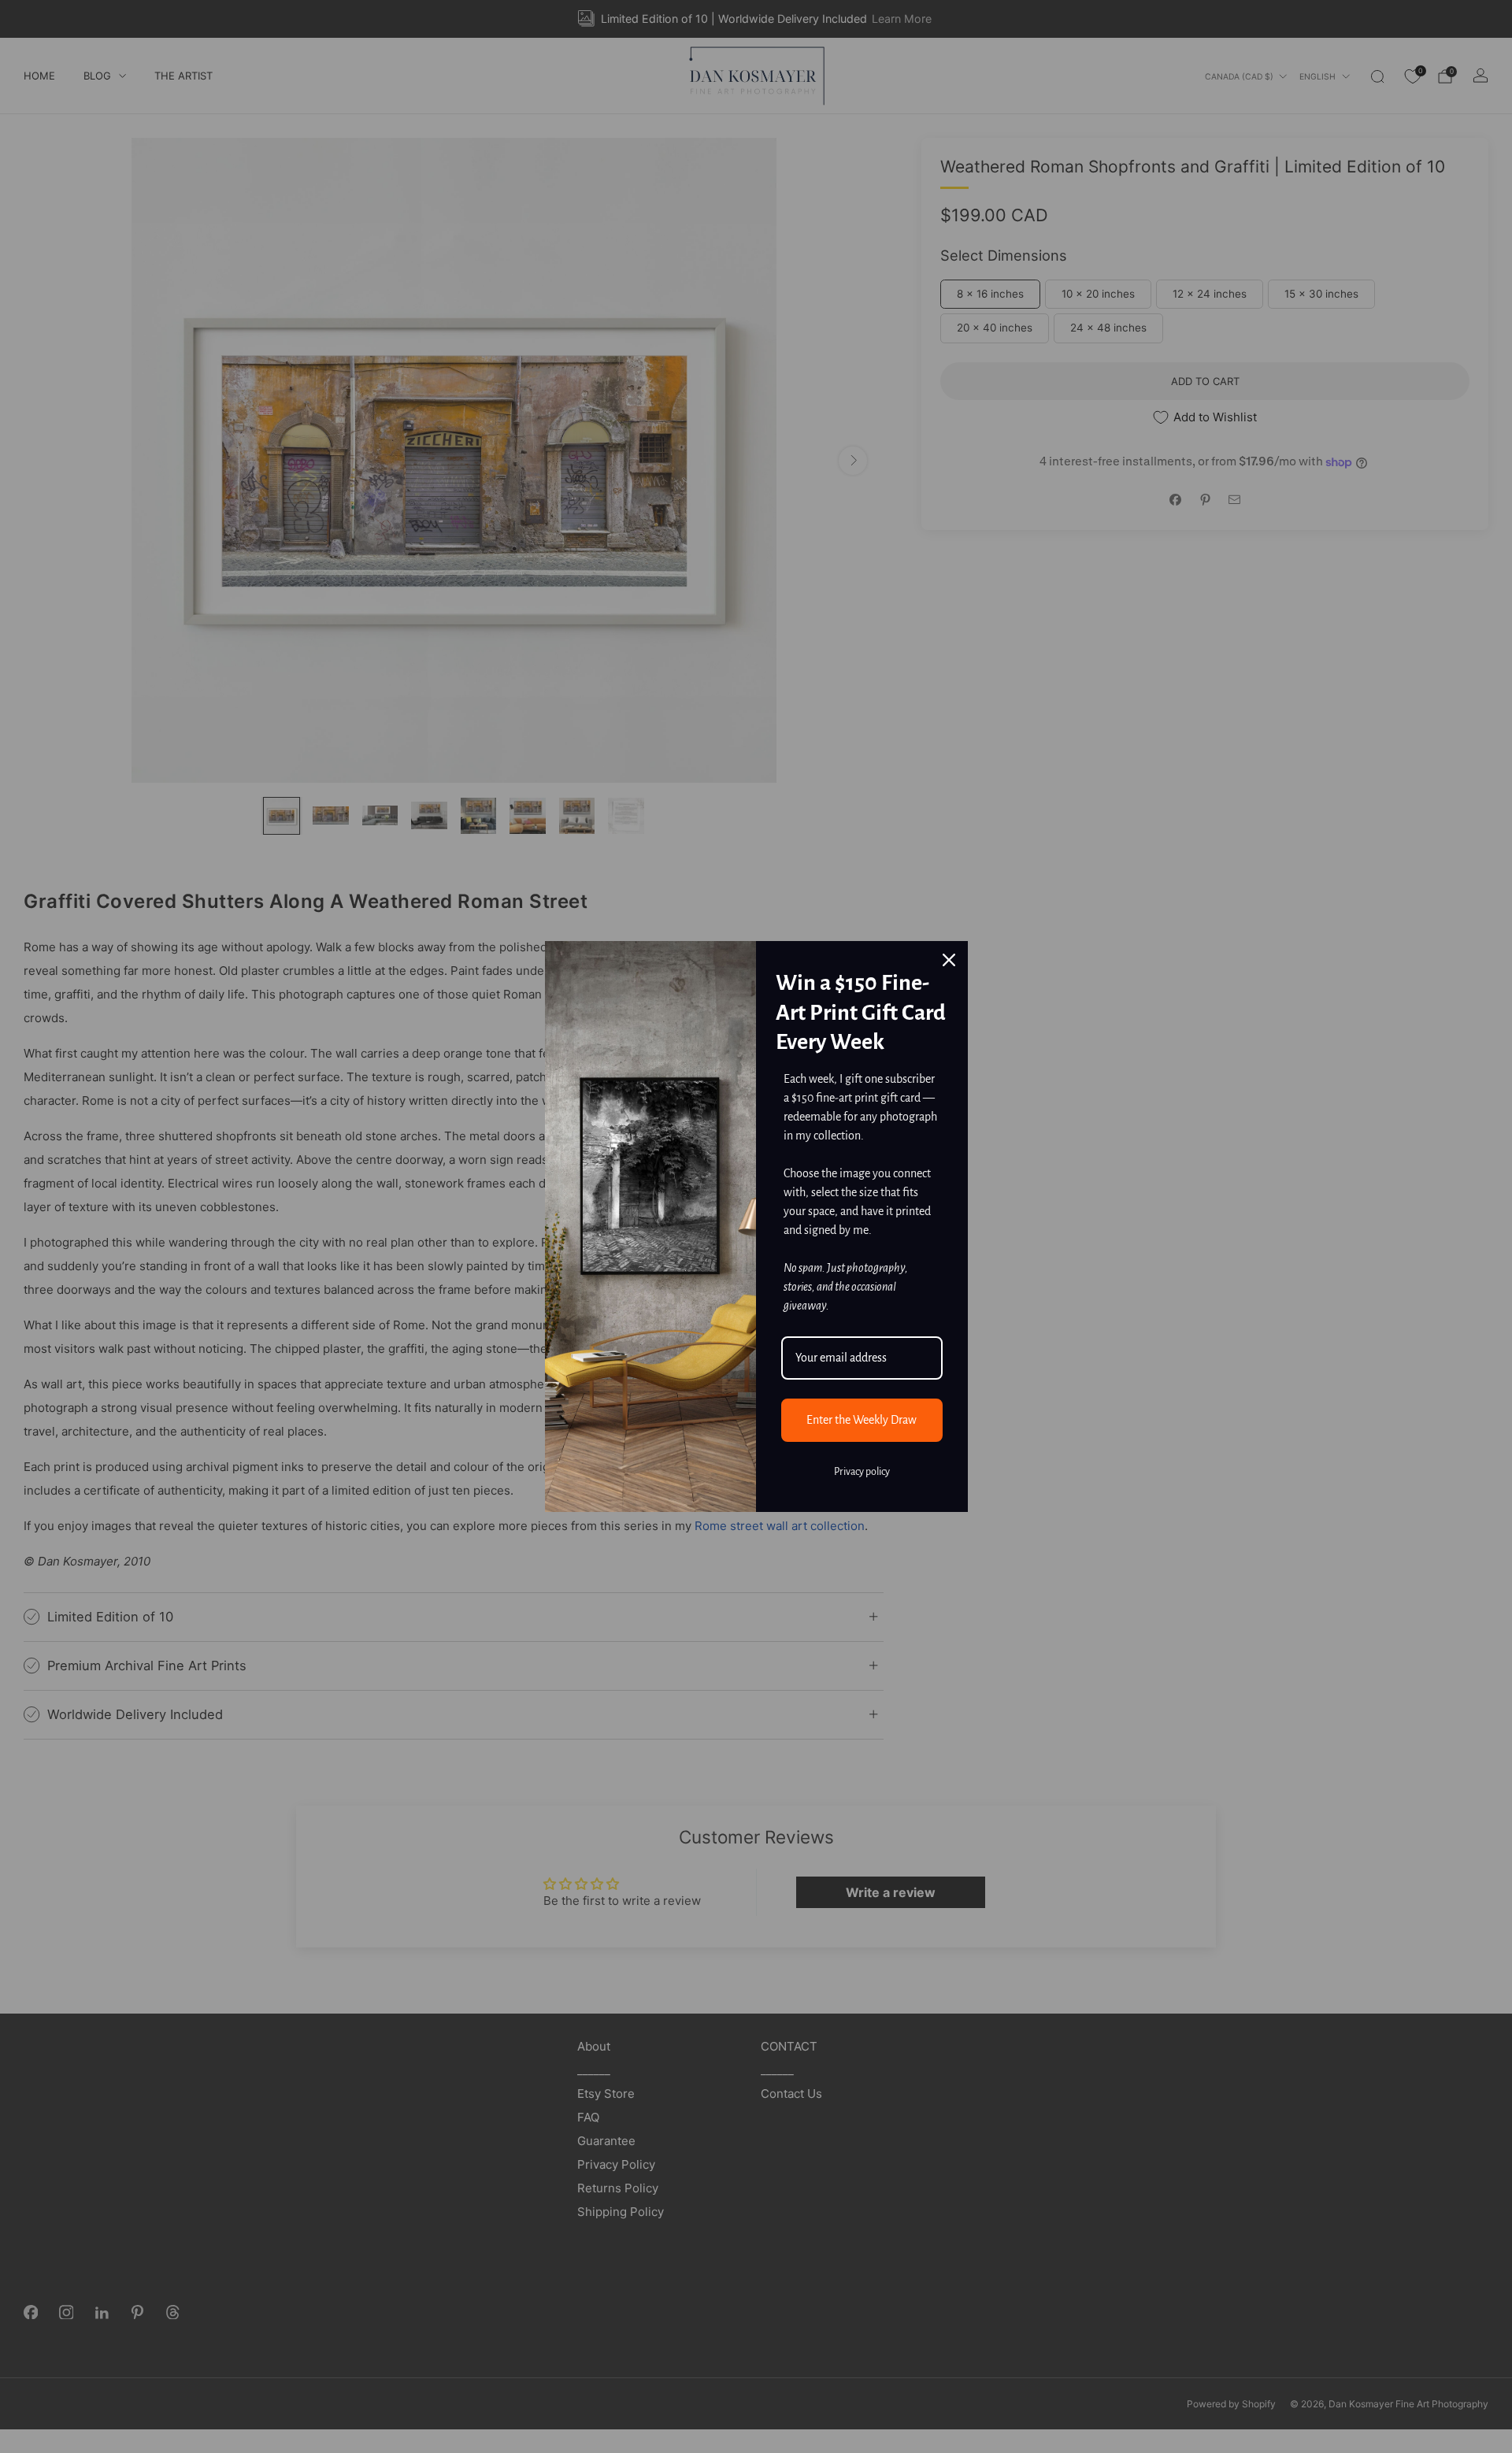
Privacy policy (862, 1472)
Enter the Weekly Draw (862, 1420)
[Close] (949, 960)
